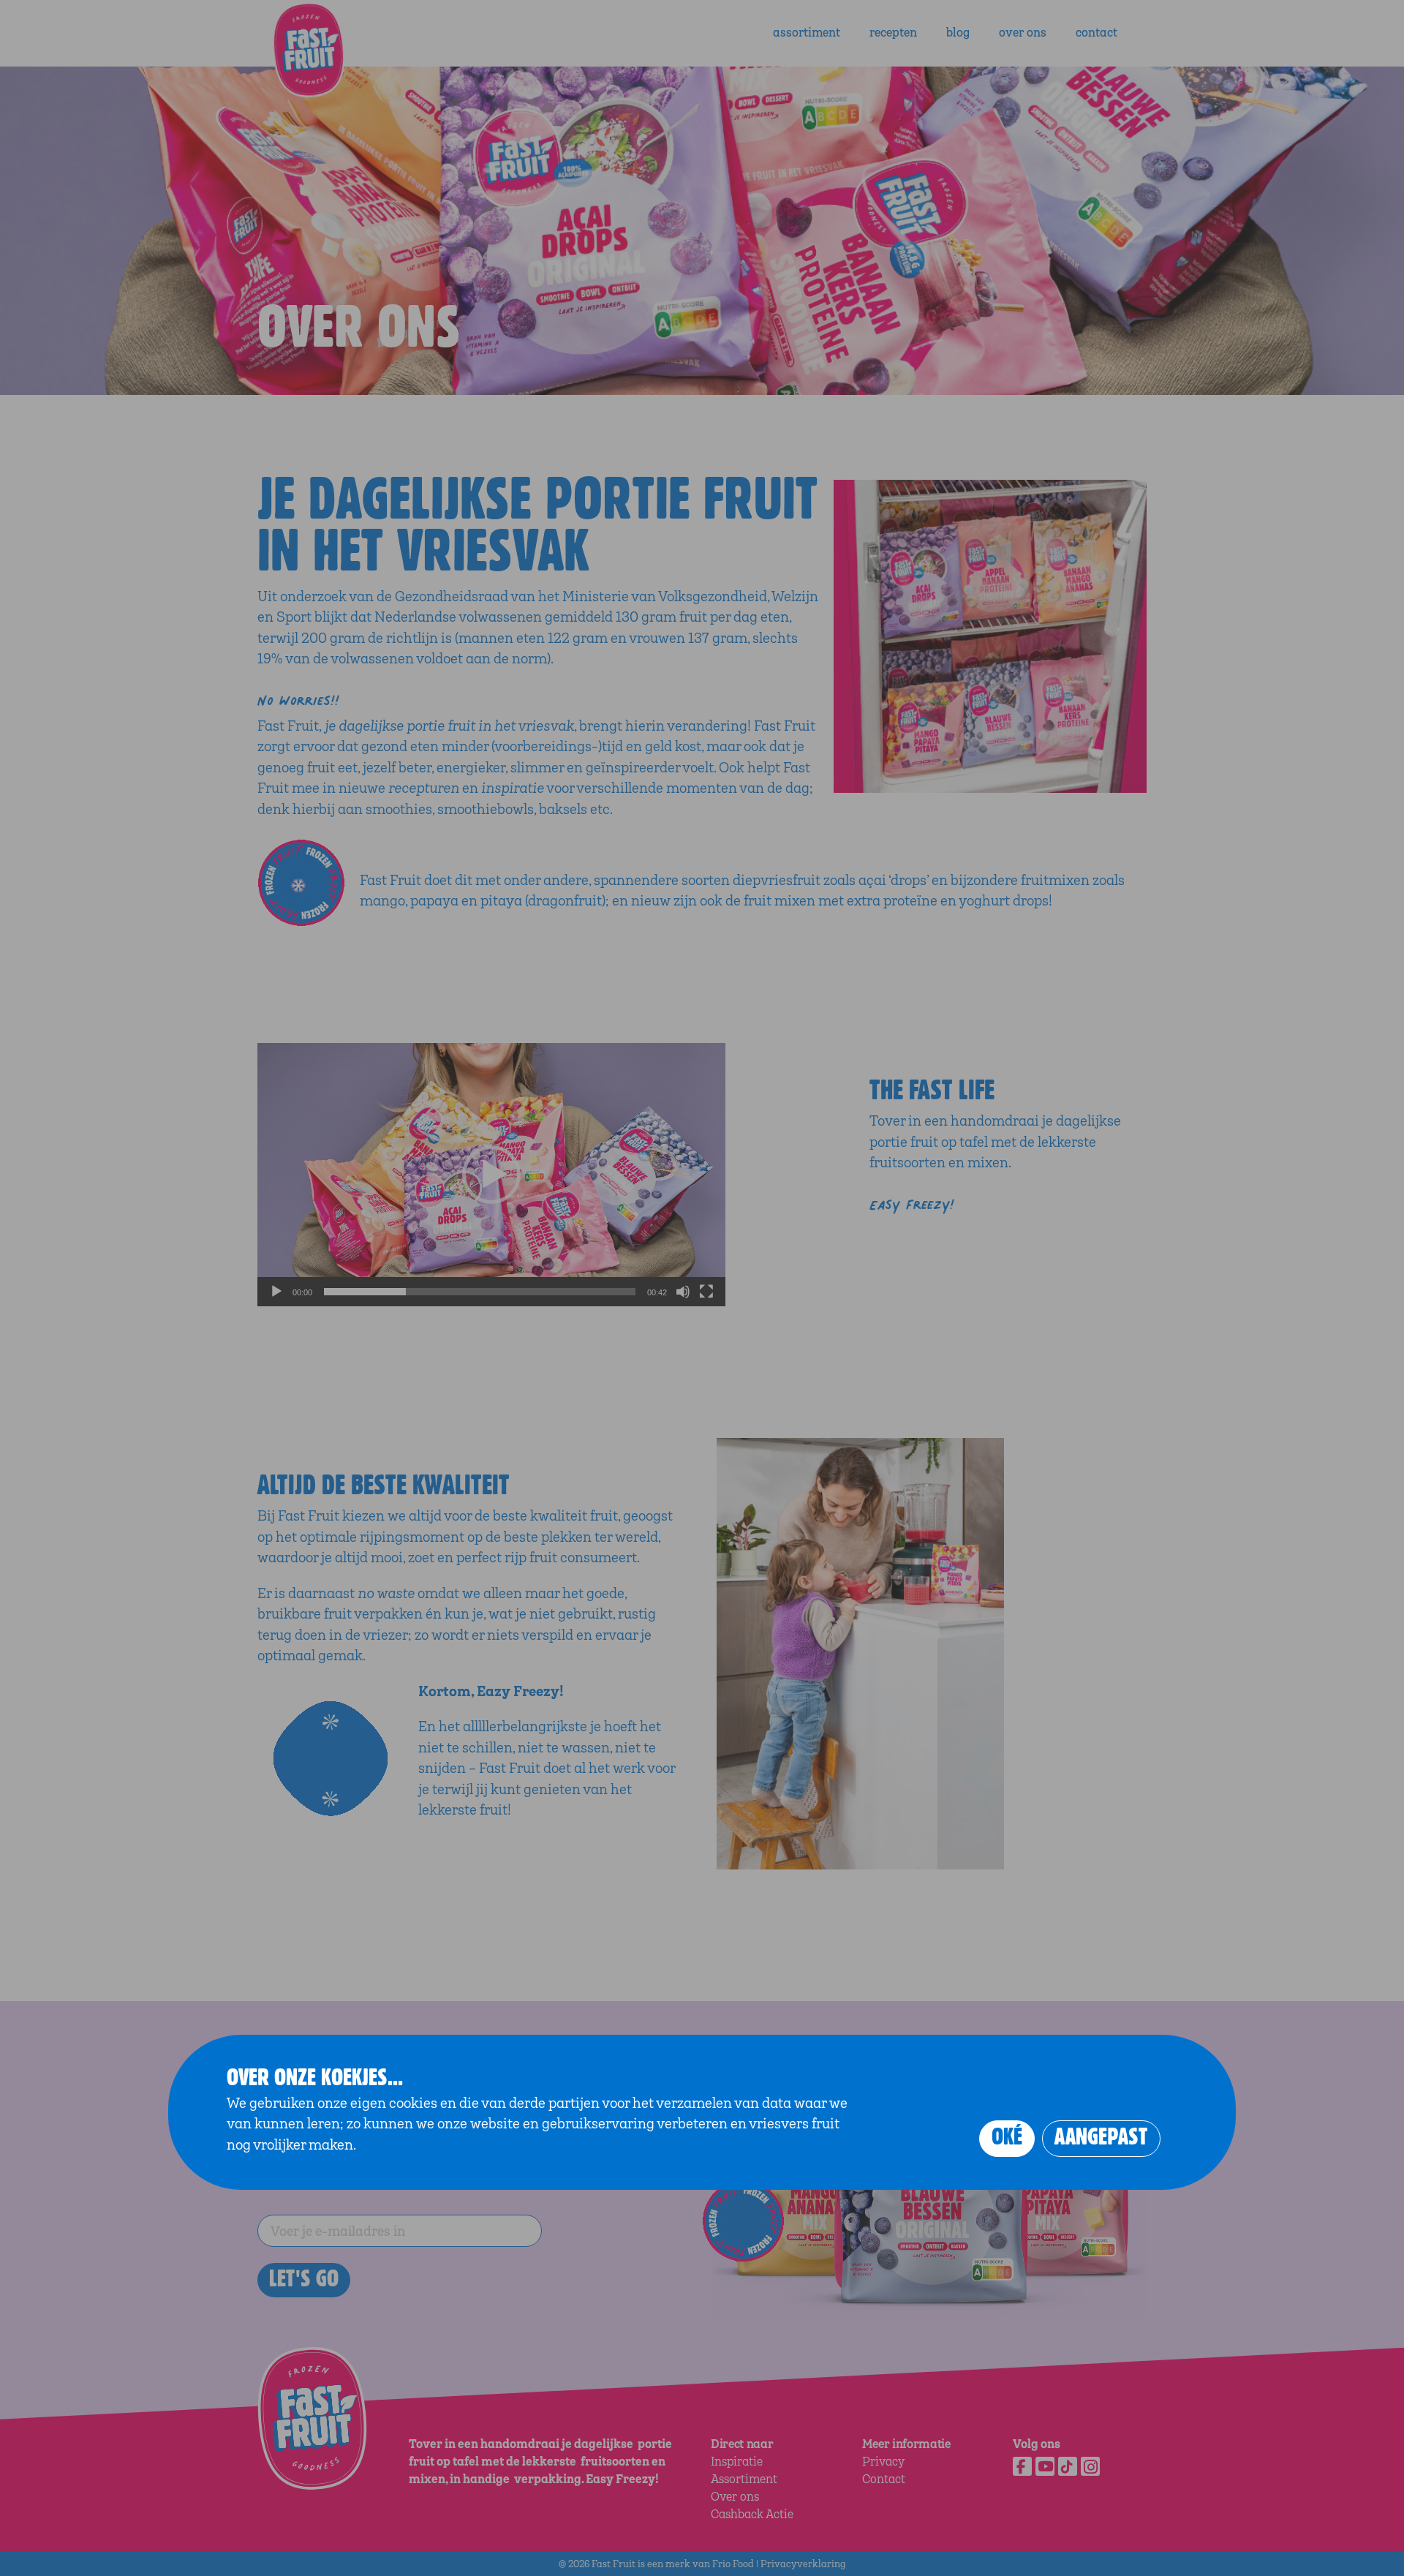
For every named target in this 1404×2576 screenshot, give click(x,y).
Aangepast (1101, 2137)
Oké (1007, 2137)
